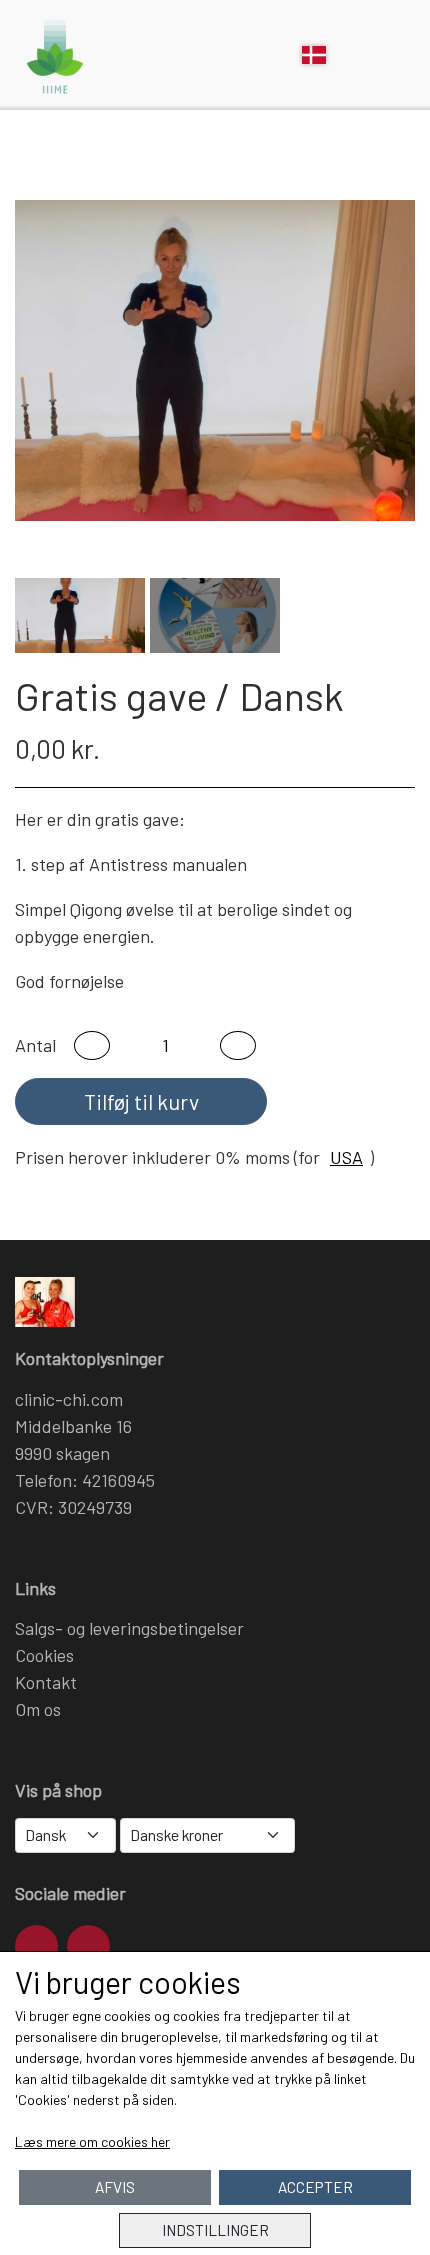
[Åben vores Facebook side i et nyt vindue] (88, 1946)
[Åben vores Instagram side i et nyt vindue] (36, 1946)
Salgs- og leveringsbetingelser (129, 1628)
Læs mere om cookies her (92, 2141)
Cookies (44, 1655)
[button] (92, 1045)
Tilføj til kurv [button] (141, 1101)
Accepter (315, 2187)
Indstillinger (215, 2230)
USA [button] (346, 1157)
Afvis (115, 2187)
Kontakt (46, 1682)
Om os (38, 1709)
